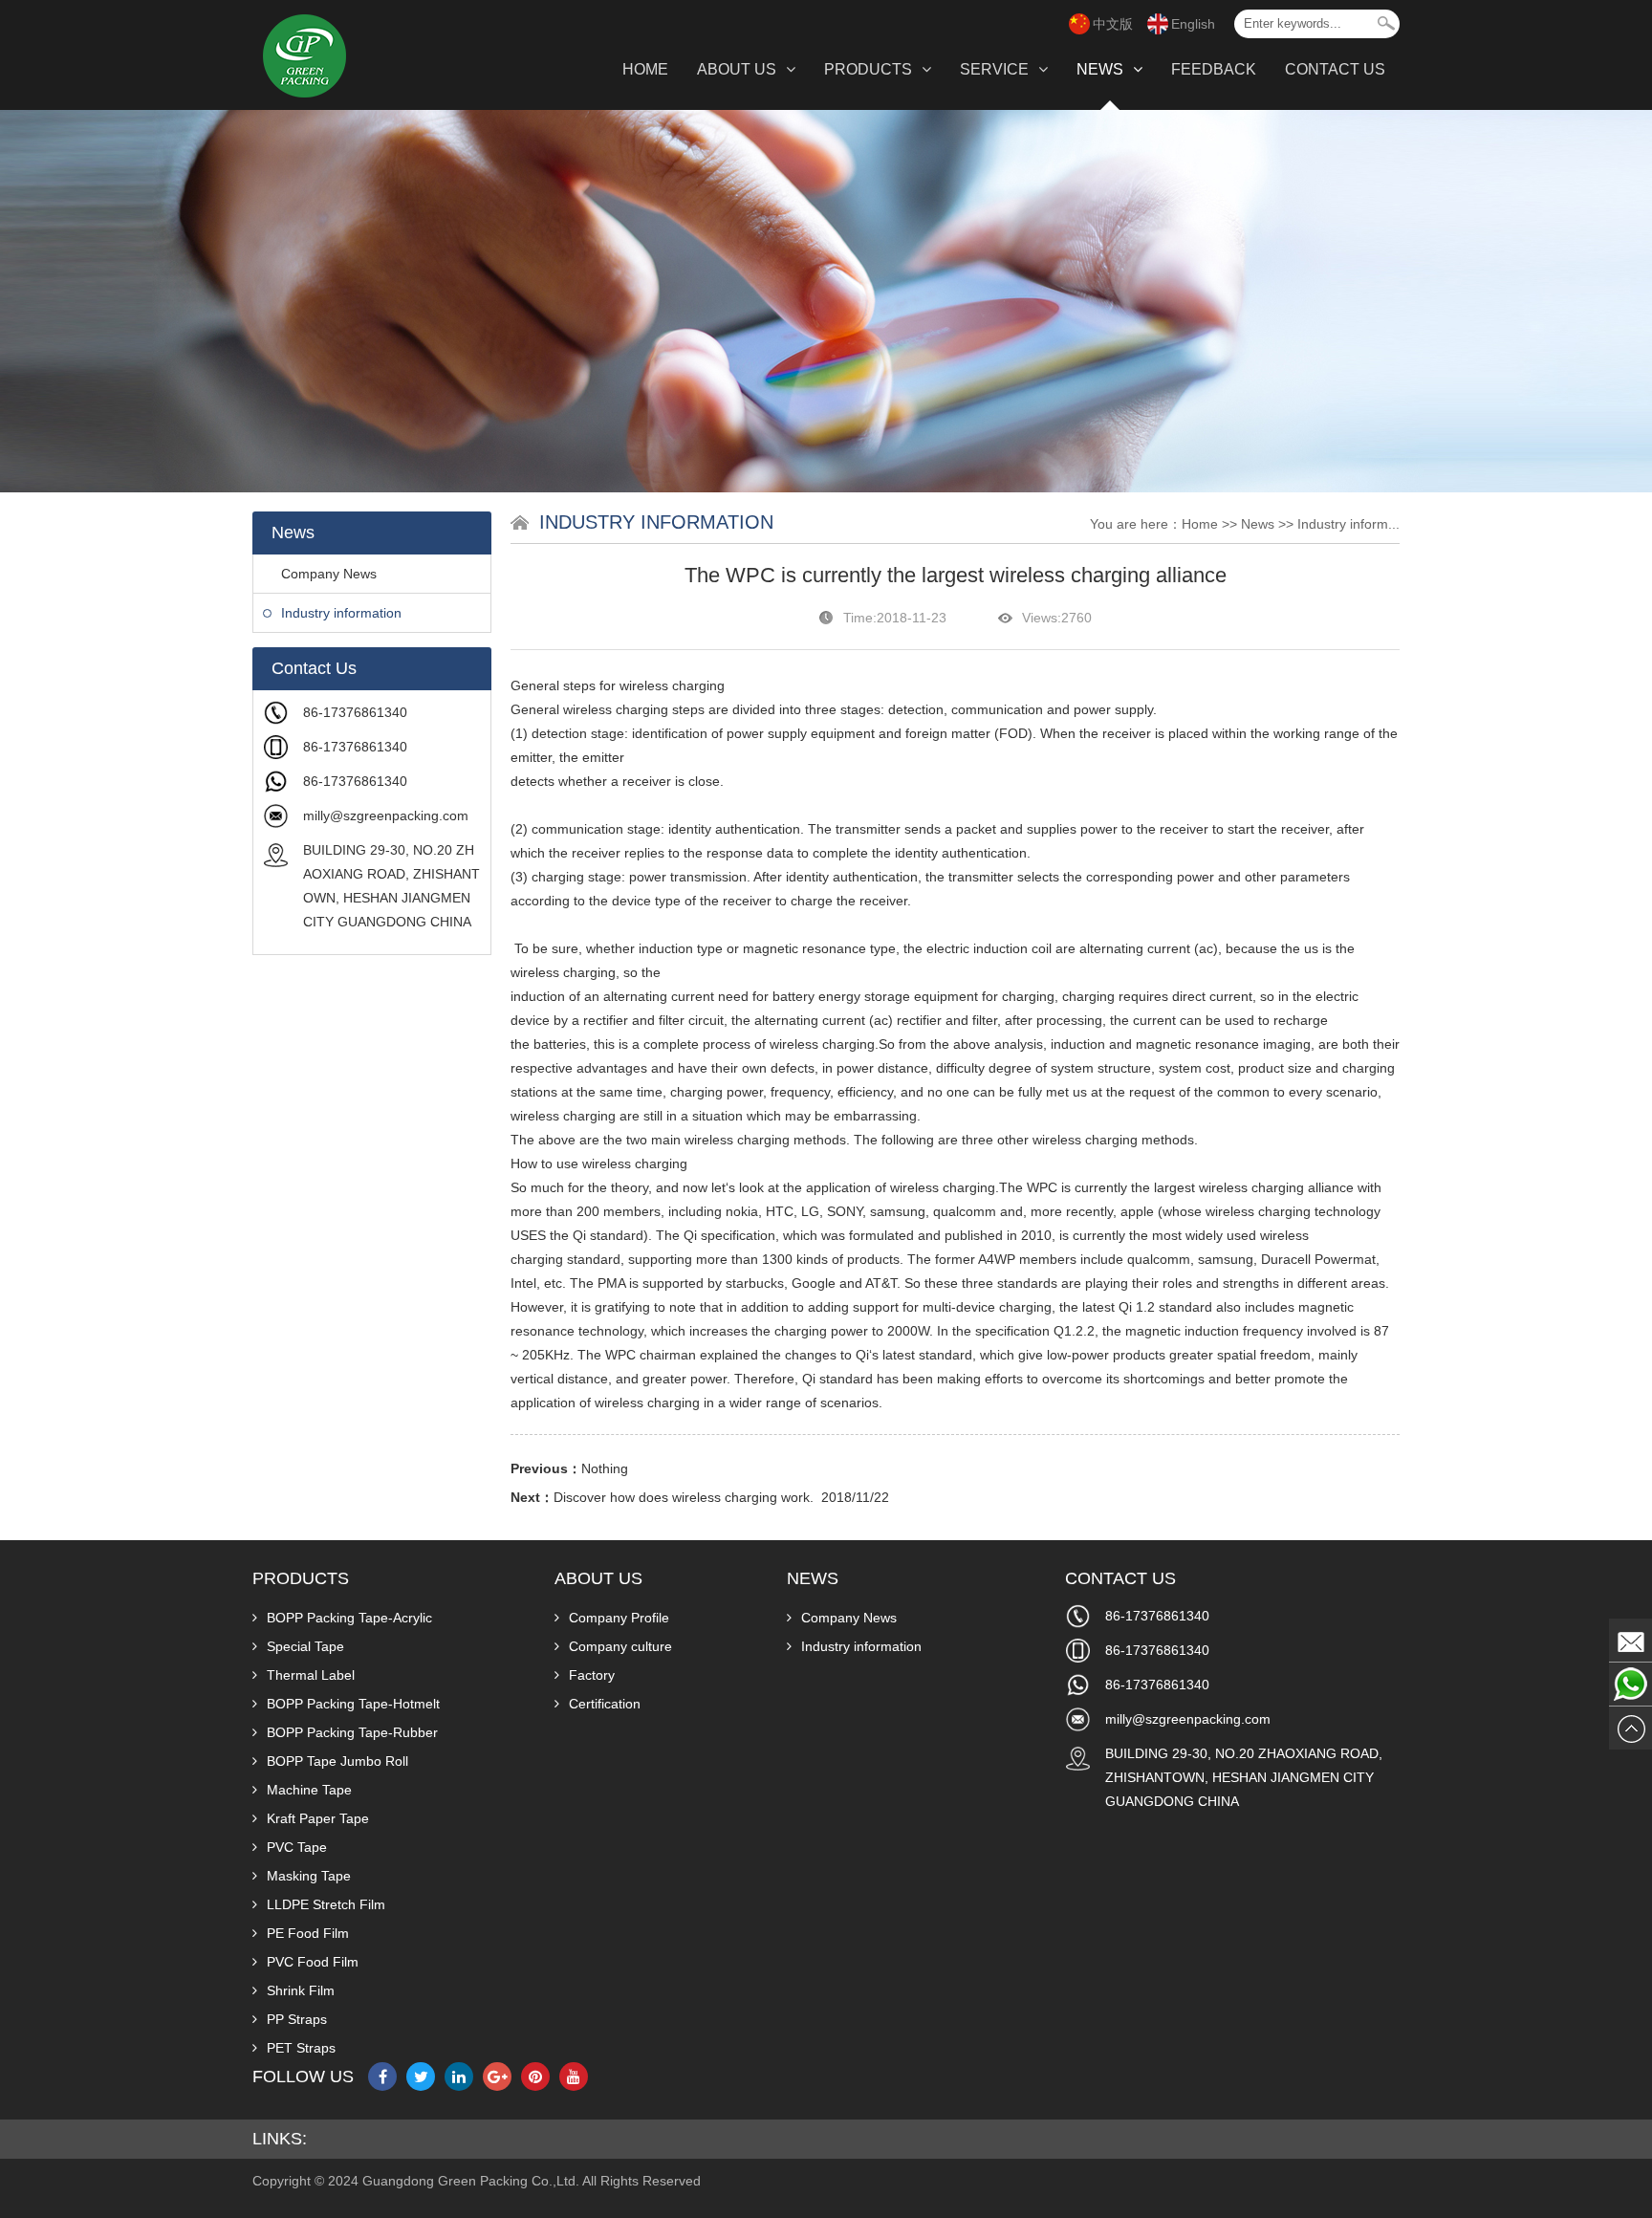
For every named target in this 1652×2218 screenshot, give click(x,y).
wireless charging (672, 685)
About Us (737, 69)
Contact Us (1335, 69)
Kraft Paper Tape (318, 1818)
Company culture (620, 1646)
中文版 (1113, 24)
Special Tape (305, 1646)
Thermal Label (311, 1675)
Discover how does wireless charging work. (684, 1497)
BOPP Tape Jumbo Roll (337, 1761)
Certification (605, 1704)
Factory (592, 1675)
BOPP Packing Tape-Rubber (352, 1732)
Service (994, 69)
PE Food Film (308, 1933)
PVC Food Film (313, 1962)
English (1193, 24)
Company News (329, 574)
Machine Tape (309, 1790)
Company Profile (619, 1618)
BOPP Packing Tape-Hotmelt (353, 1704)
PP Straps (297, 2019)
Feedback (1214, 69)
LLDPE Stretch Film (326, 1904)
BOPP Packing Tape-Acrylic (349, 1618)
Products (868, 69)
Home (645, 69)
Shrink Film (301, 1990)
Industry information (341, 613)
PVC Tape (297, 1847)
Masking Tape (309, 1876)
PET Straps (301, 2048)
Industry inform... (1348, 524)
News (1100, 69)
